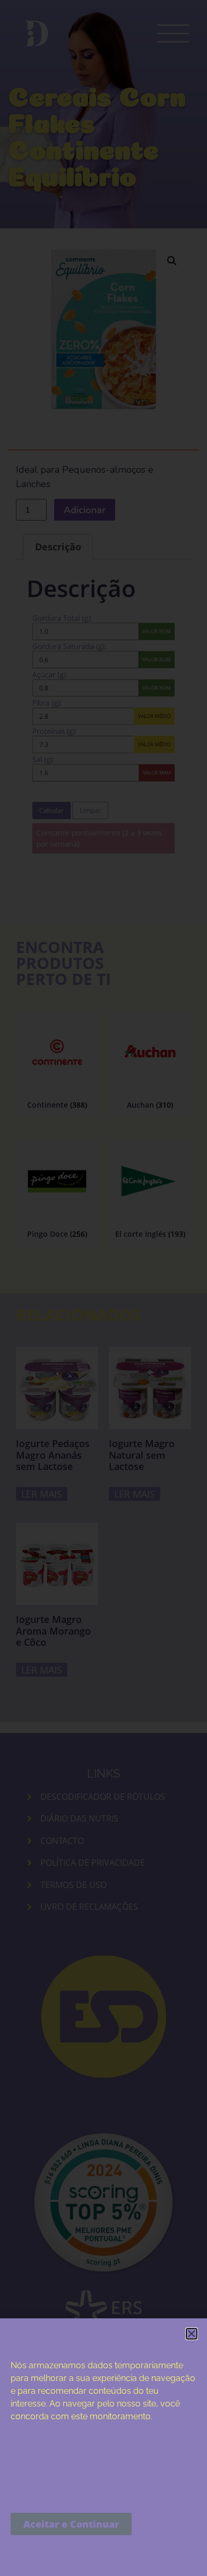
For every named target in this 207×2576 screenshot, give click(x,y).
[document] (103, 1288)
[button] (192, 2334)
